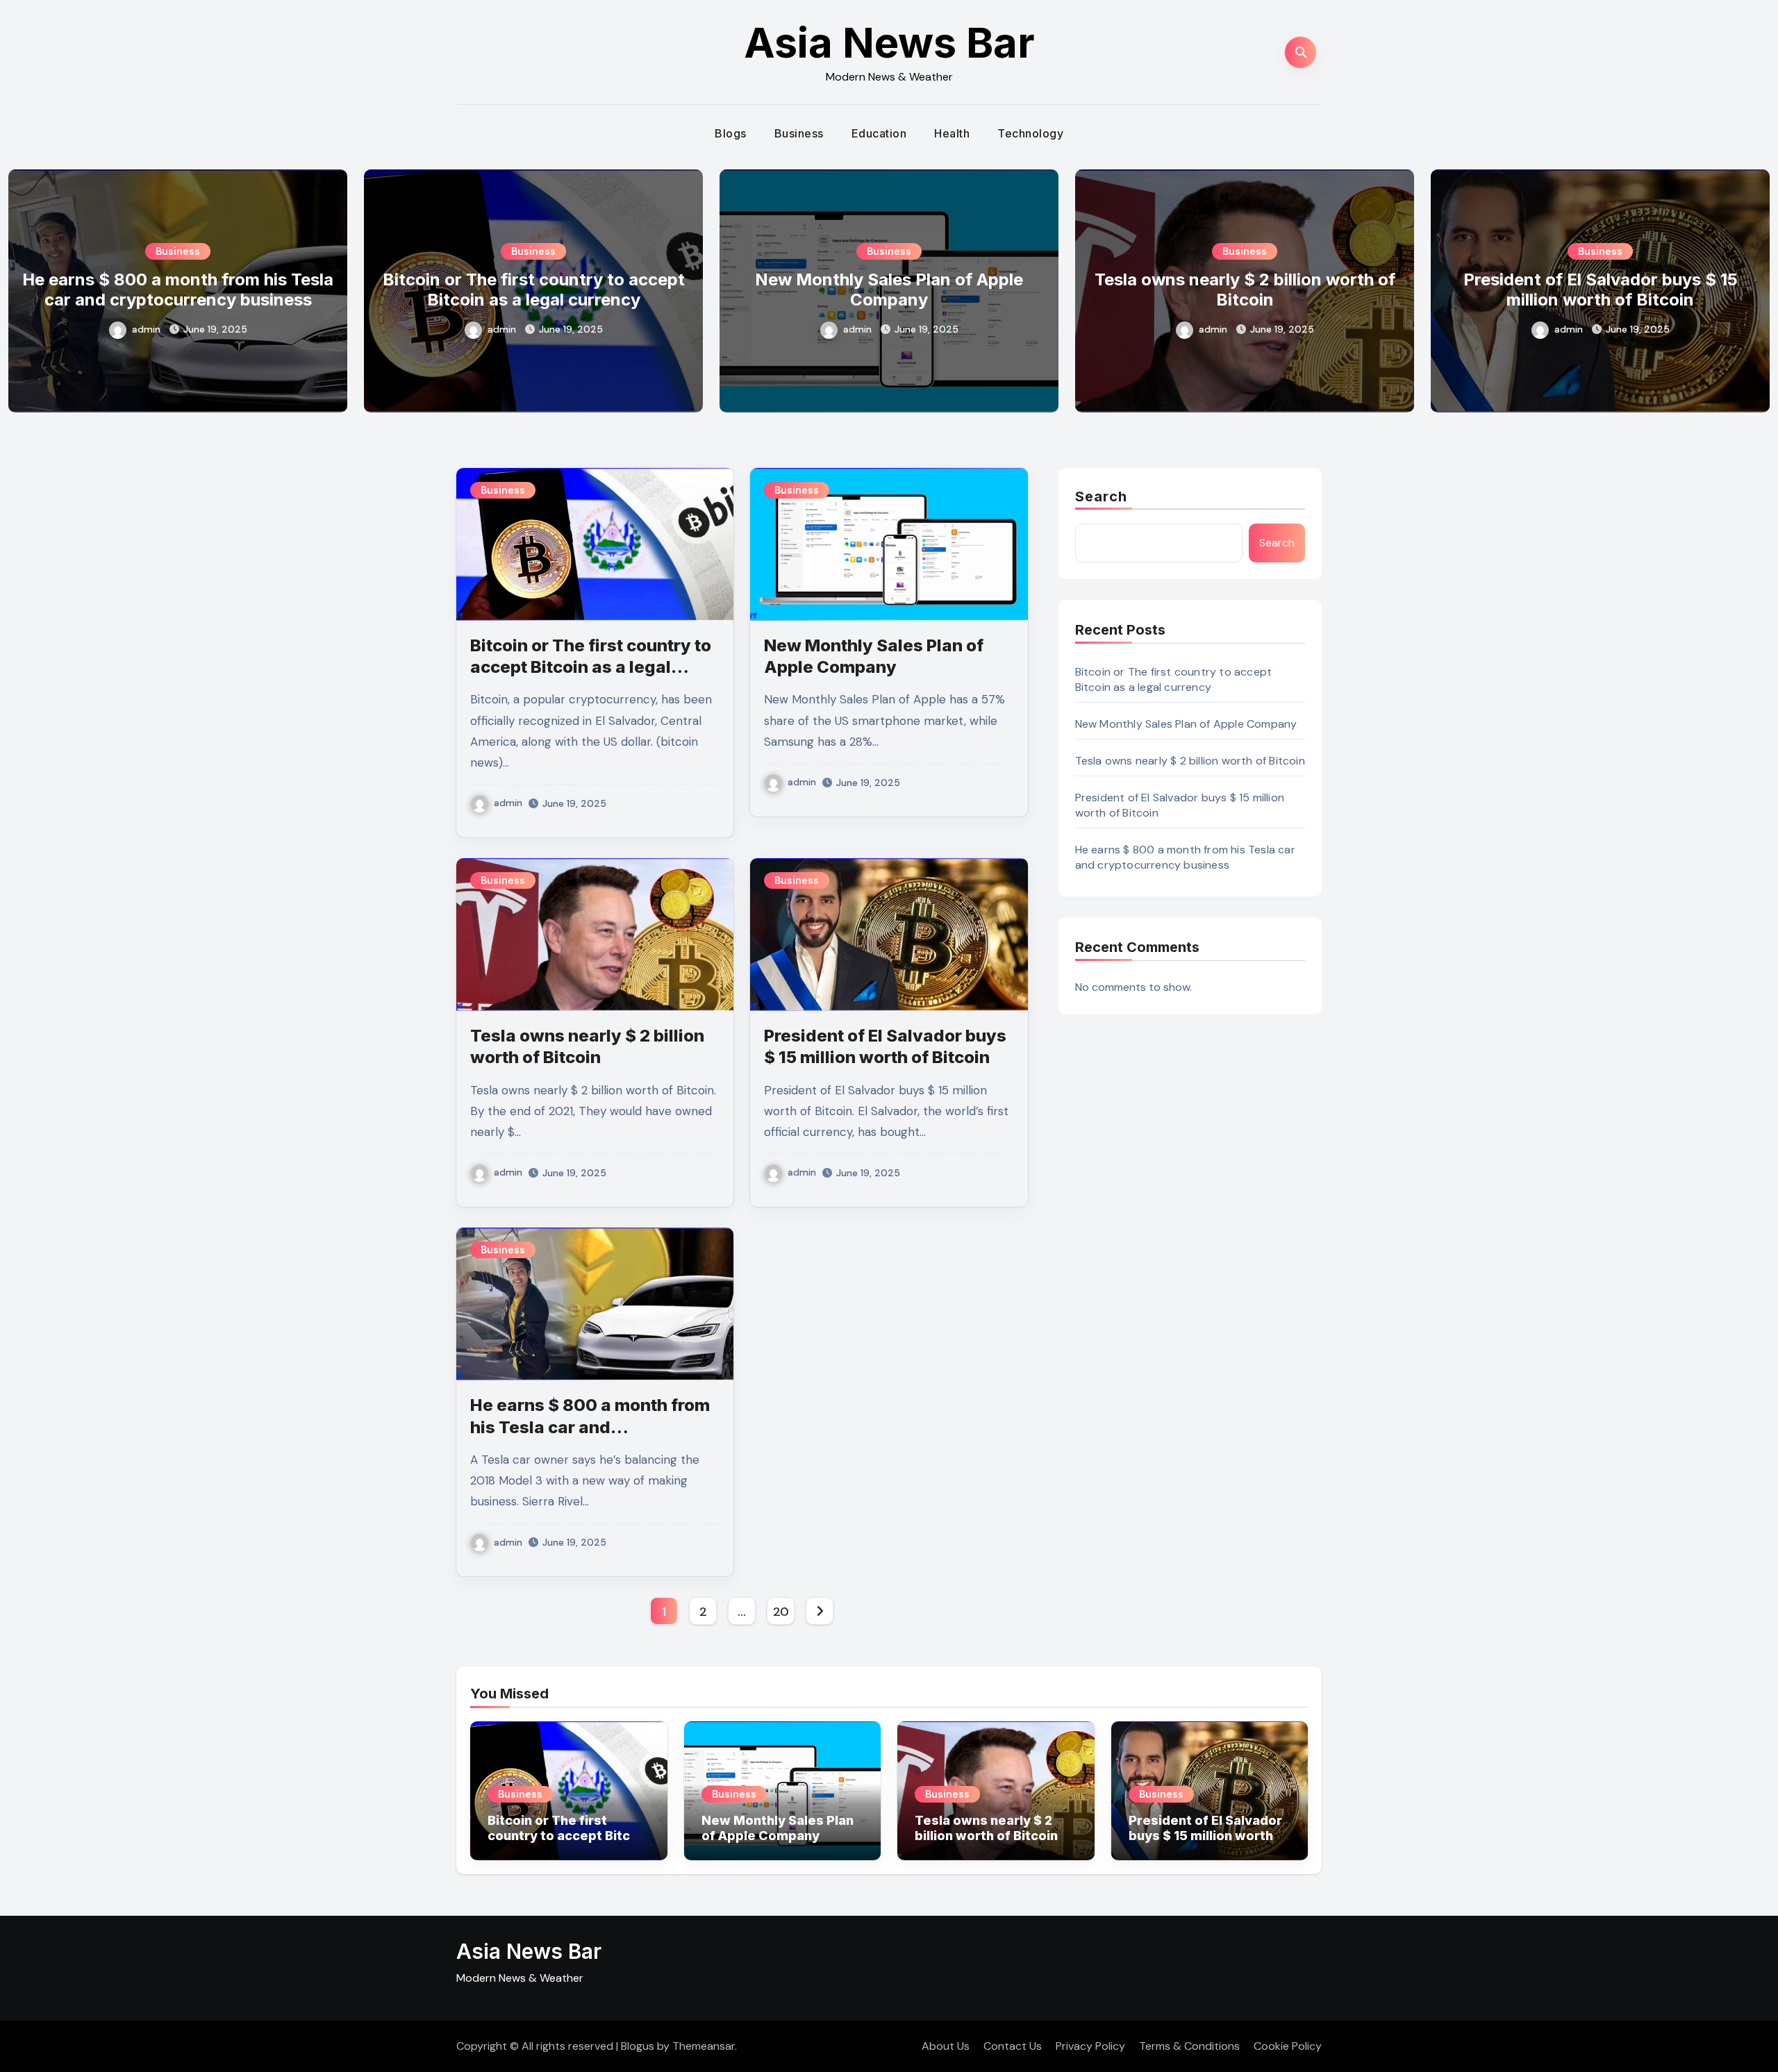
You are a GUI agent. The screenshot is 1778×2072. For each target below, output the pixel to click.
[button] (1751, 288)
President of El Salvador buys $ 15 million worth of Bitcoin (1601, 290)
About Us (946, 2046)
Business (799, 133)
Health (952, 133)
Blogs (731, 133)
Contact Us (1013, 2046)
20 (781, 1612)
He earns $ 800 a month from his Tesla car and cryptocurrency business (178, 290)
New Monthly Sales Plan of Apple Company (889, 290)
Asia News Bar (889, 42)
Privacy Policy (1090, 2046)
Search (1102, 496)
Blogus (638, 2046)
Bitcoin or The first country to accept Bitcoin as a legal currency (534, 290)
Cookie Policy (1288, 2046)
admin (146, 329)
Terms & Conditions (1189, 2046)
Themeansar (704, 2046)
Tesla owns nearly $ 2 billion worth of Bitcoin (1245, 290)
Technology (1030, 133)
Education (879, 133)
